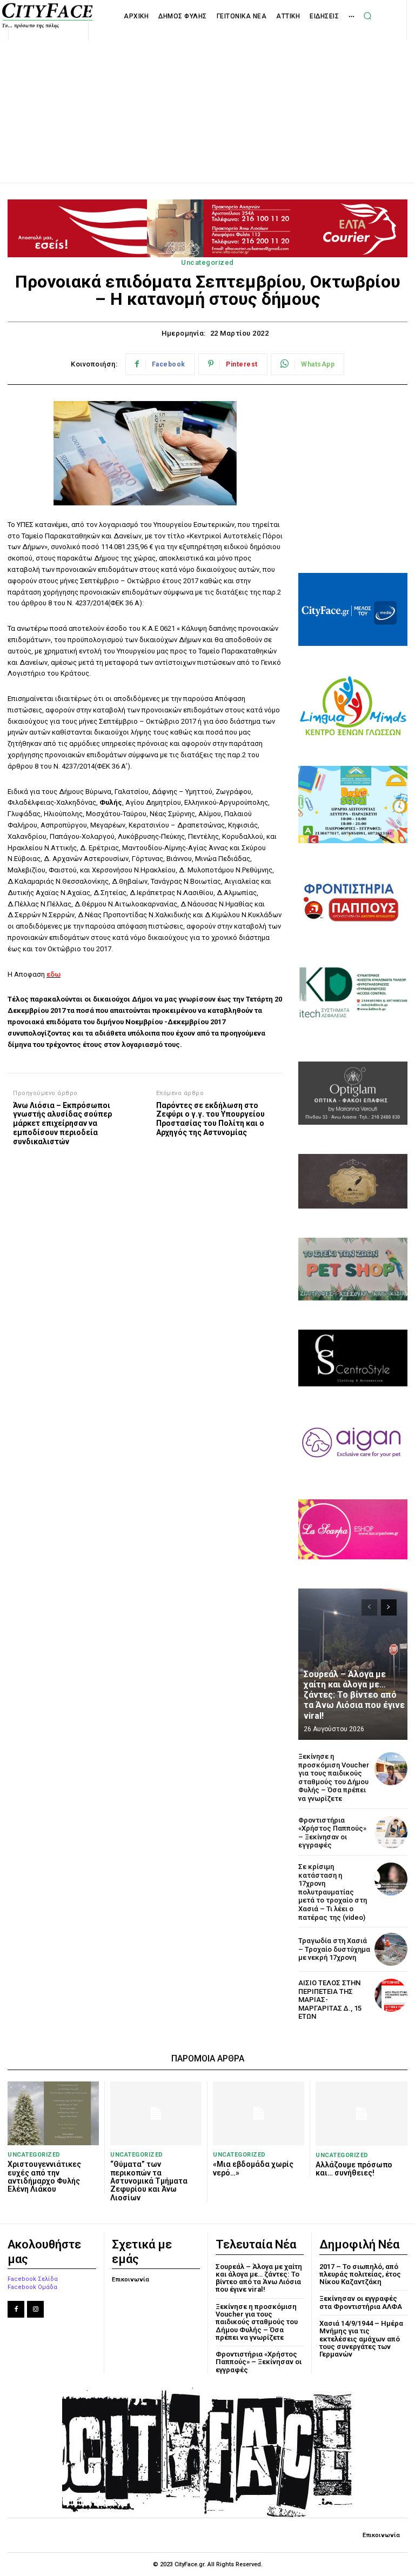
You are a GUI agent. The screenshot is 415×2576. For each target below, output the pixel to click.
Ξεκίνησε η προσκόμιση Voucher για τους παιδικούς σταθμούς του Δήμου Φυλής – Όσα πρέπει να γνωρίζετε (334, 1777)
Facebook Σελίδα (33, 2279)
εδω (53, 974)
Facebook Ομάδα (32, 2287)
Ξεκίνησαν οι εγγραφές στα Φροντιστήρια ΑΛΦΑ (361, 2302)
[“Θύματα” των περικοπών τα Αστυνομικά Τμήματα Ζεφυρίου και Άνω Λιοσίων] (156, 2113)
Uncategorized (207, 262)
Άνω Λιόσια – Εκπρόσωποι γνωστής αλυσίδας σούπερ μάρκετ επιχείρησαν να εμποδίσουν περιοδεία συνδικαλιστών (62, 1123)
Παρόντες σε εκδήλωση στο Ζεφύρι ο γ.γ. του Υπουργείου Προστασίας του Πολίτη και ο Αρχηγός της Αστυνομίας (210, 1119)
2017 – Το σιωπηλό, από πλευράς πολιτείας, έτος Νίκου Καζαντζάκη (360, 2274)
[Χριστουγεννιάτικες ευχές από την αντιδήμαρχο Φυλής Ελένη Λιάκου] (53, 2113)
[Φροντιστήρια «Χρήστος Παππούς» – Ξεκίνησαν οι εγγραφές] (391, 1833)
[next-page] (389, 1607)
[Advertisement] (207, 99)
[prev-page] (369, 1607)
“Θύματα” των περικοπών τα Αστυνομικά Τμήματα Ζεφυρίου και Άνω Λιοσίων (149, 2181)
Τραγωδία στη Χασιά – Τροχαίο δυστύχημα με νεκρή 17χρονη (334, 1949)
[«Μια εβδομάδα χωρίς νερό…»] (259, 2113)
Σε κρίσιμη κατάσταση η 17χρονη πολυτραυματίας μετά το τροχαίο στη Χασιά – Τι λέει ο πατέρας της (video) (333, 1892)
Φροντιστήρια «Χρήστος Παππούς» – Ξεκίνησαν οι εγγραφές (332, 1833)
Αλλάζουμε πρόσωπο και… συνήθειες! (354, 2169)
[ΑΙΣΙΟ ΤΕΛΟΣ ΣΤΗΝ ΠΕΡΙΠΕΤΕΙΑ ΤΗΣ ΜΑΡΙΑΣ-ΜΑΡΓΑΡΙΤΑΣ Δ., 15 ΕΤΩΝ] (391, 1995)
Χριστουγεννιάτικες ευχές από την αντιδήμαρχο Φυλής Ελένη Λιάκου (44, 2177)
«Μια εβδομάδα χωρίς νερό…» (253, 2168)
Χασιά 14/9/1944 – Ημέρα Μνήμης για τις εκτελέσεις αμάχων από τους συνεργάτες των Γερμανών (361, 2339)
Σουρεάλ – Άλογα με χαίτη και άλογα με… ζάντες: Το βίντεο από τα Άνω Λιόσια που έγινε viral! (354, 1695)
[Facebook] (16, 2309)
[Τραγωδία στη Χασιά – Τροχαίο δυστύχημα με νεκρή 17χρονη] (391, 1949)
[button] (367, 16)
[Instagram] (35, 2309)
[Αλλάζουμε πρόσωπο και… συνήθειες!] (362, 2114)
